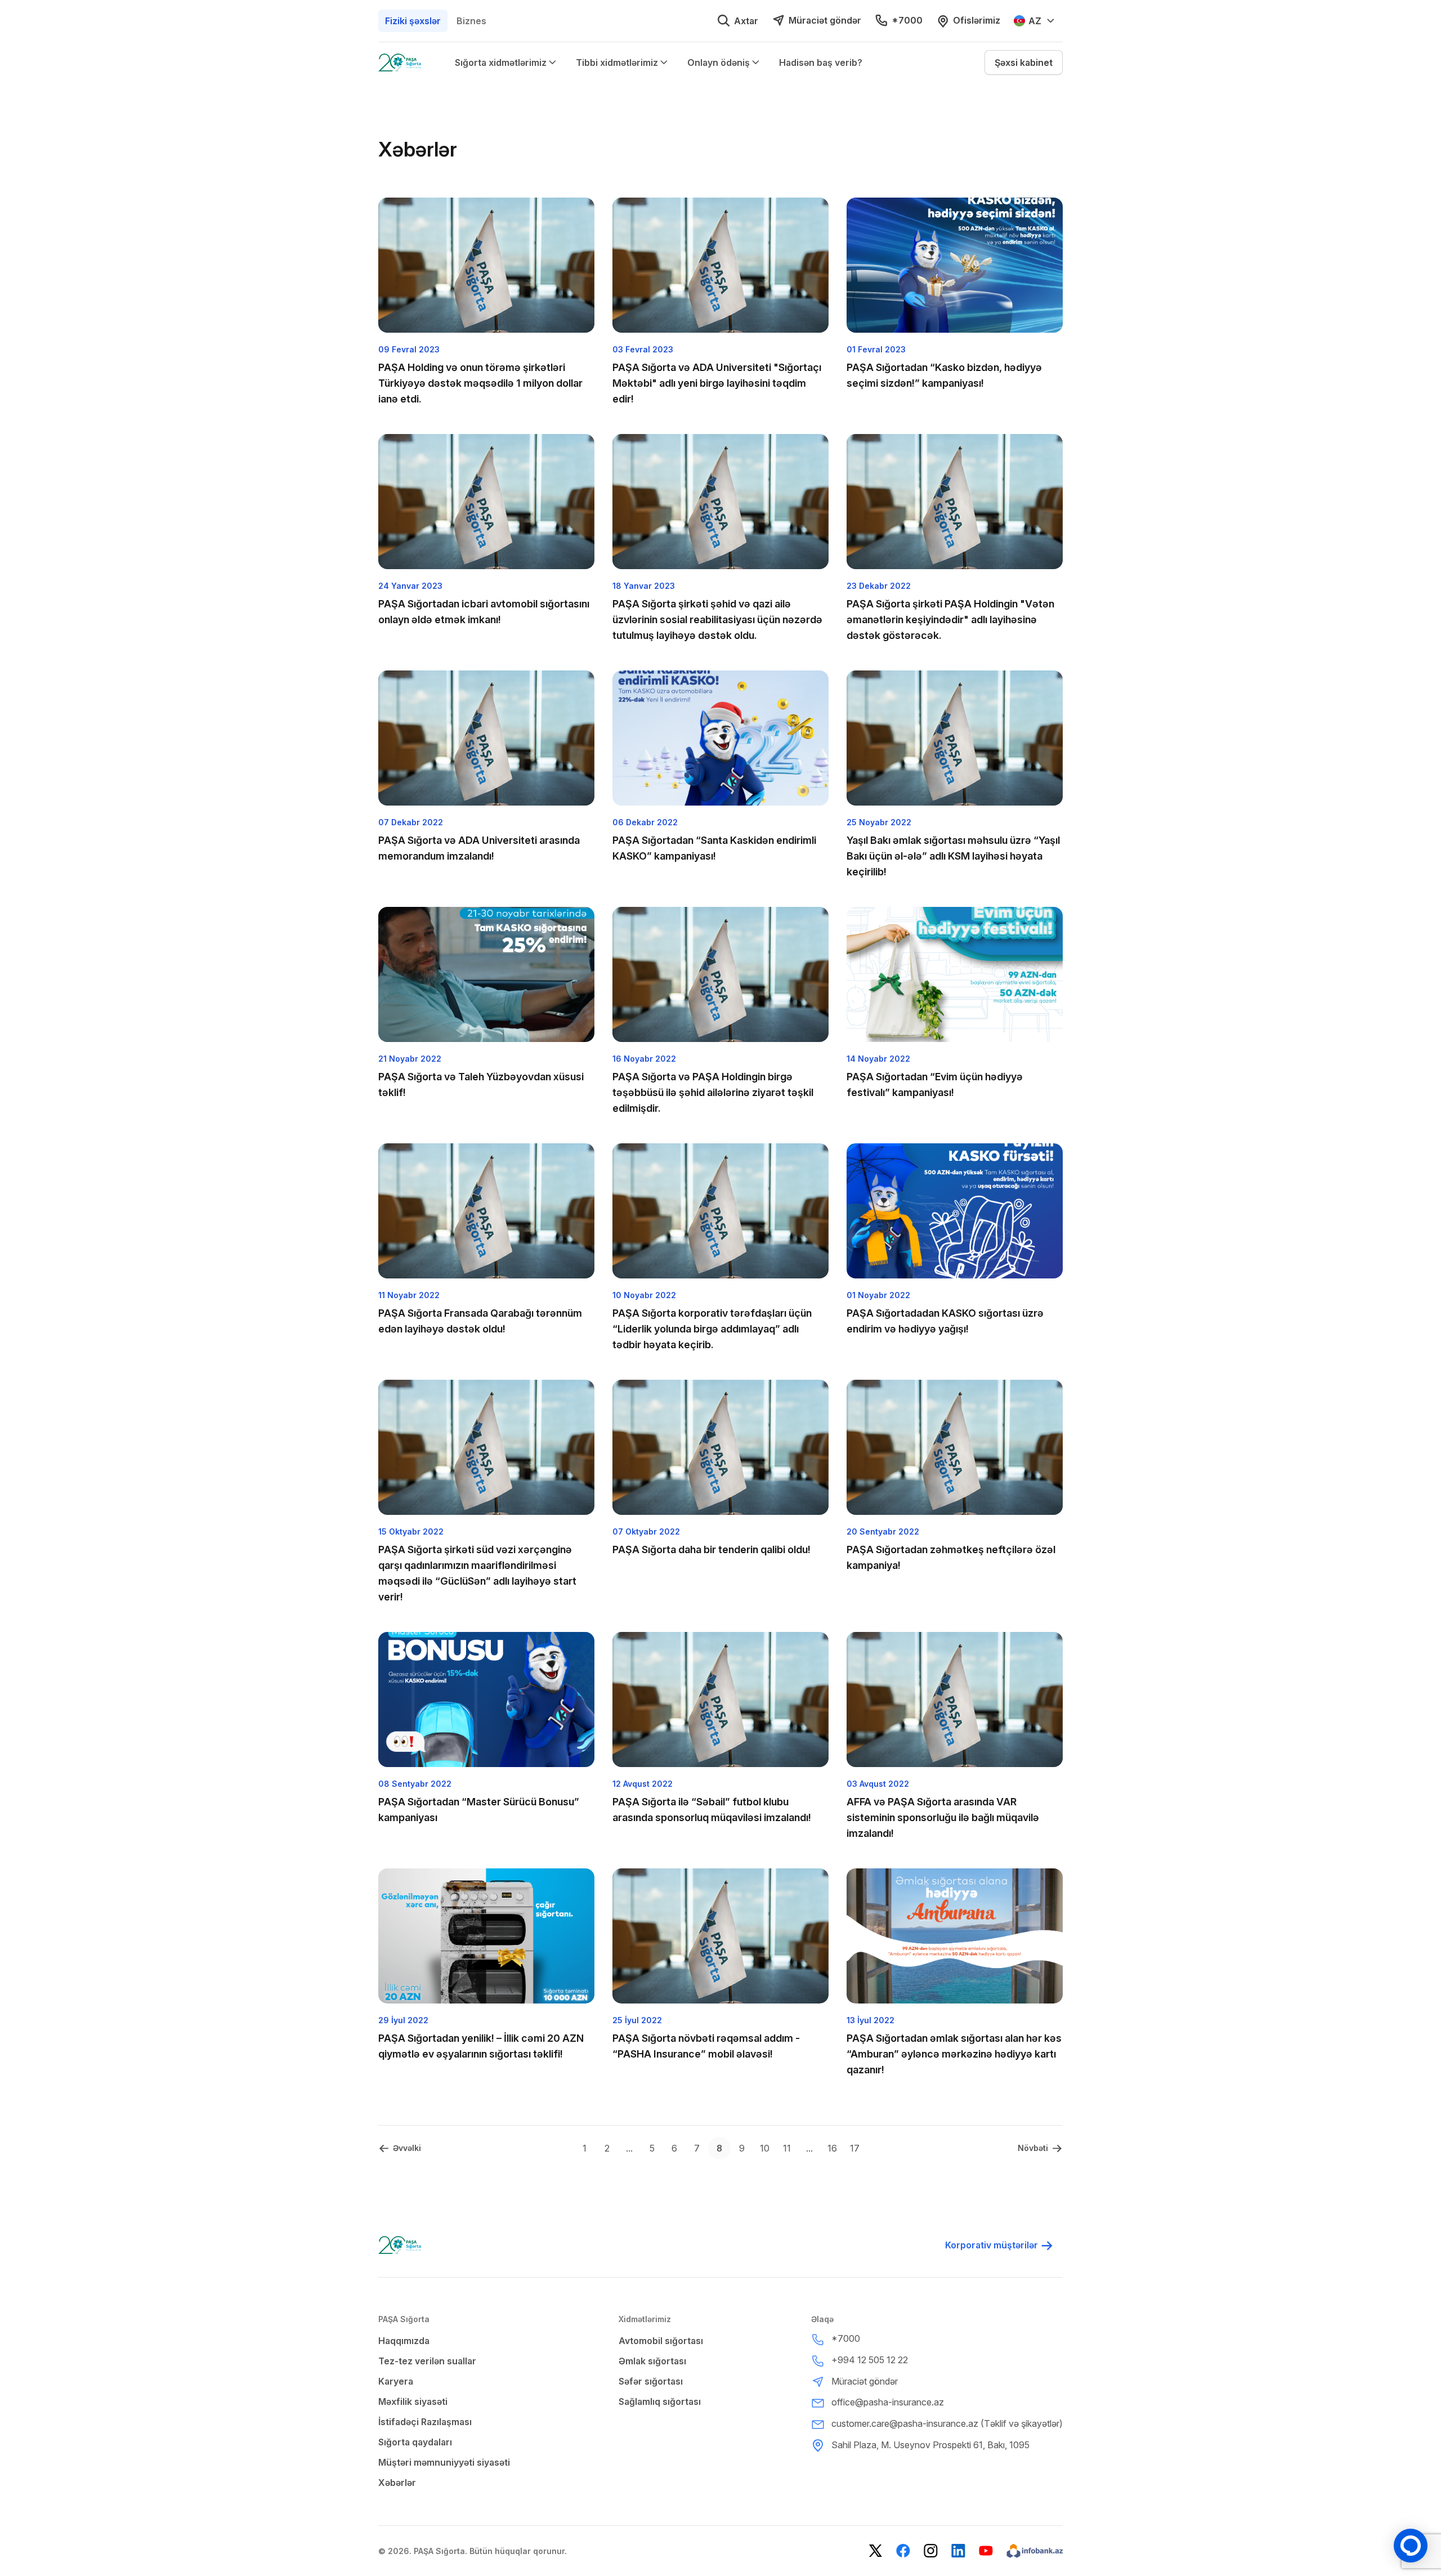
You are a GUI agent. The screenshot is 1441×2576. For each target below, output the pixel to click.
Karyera (396, 2381)
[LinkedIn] (958, 2551)
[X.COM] (876, 2551)
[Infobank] (1035, 2551)
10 (765, 2148)
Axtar (746, 21)
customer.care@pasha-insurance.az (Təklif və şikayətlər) (947, 2423)
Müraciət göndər (825, 20)
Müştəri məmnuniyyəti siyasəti (444, 2462)
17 (855, 2148)
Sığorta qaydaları (415, 2442)
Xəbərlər (397, 2483)
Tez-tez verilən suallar (427, 2361)
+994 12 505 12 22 (870, 2360)
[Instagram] (931, 2551)
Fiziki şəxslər (413, 21)
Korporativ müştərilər (992, 2245)
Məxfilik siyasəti (413, 2401)
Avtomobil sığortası (661, 2341)
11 (787, 2148)
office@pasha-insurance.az (888, 2402)
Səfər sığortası (651, 2381)
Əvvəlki (407, 2148)
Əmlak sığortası (652, 2361)
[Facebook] (903, 2551)
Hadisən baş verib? (821, 62)
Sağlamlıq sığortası (660, 2401)
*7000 (907, 20)
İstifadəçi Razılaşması (425, 2422)
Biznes (471, 21)
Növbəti (1033, 2148)
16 (832, 2148)
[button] (1024, 62)
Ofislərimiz (977, 20)
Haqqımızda (404, 2341)
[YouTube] (986, 2551)
